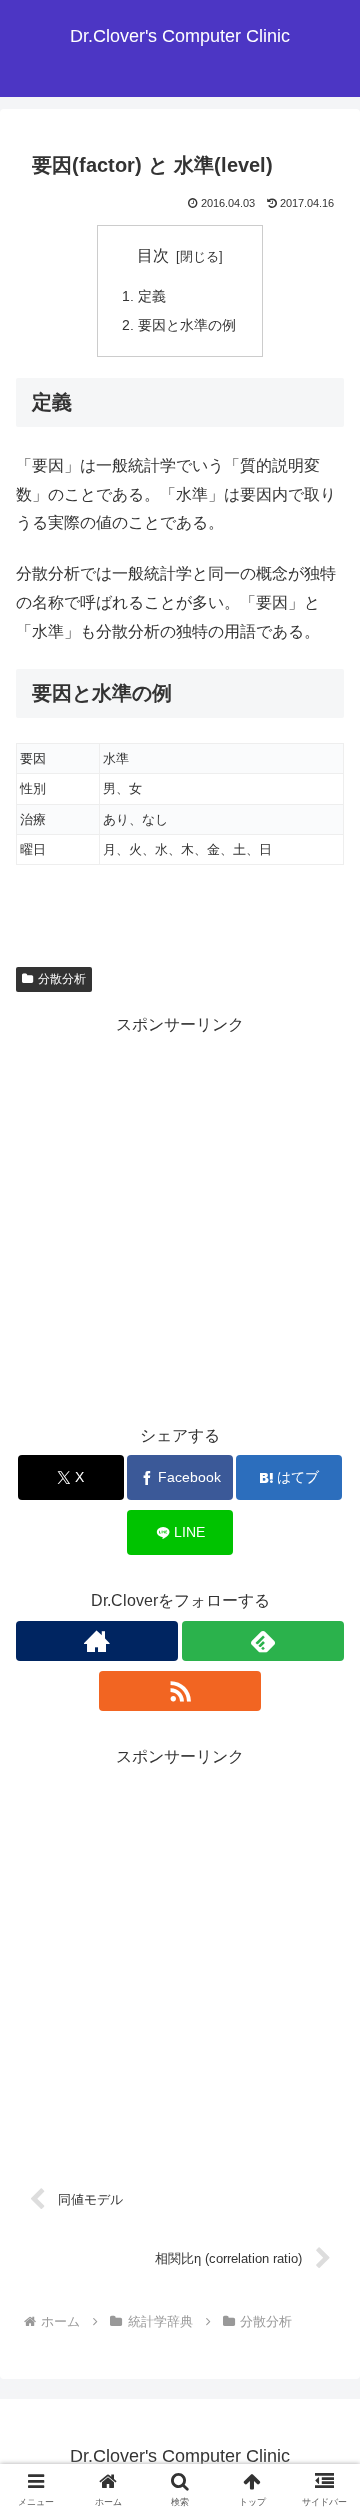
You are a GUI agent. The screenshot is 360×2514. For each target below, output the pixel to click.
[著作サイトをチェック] (97, 1641)
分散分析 (62, 979)
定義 (152, 296)
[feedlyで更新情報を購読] (263, 1641)
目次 (153, 255)
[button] (321, 2392)
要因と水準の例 (187, 325)
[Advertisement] (180, 1219)
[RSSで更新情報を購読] (180, 1691)
